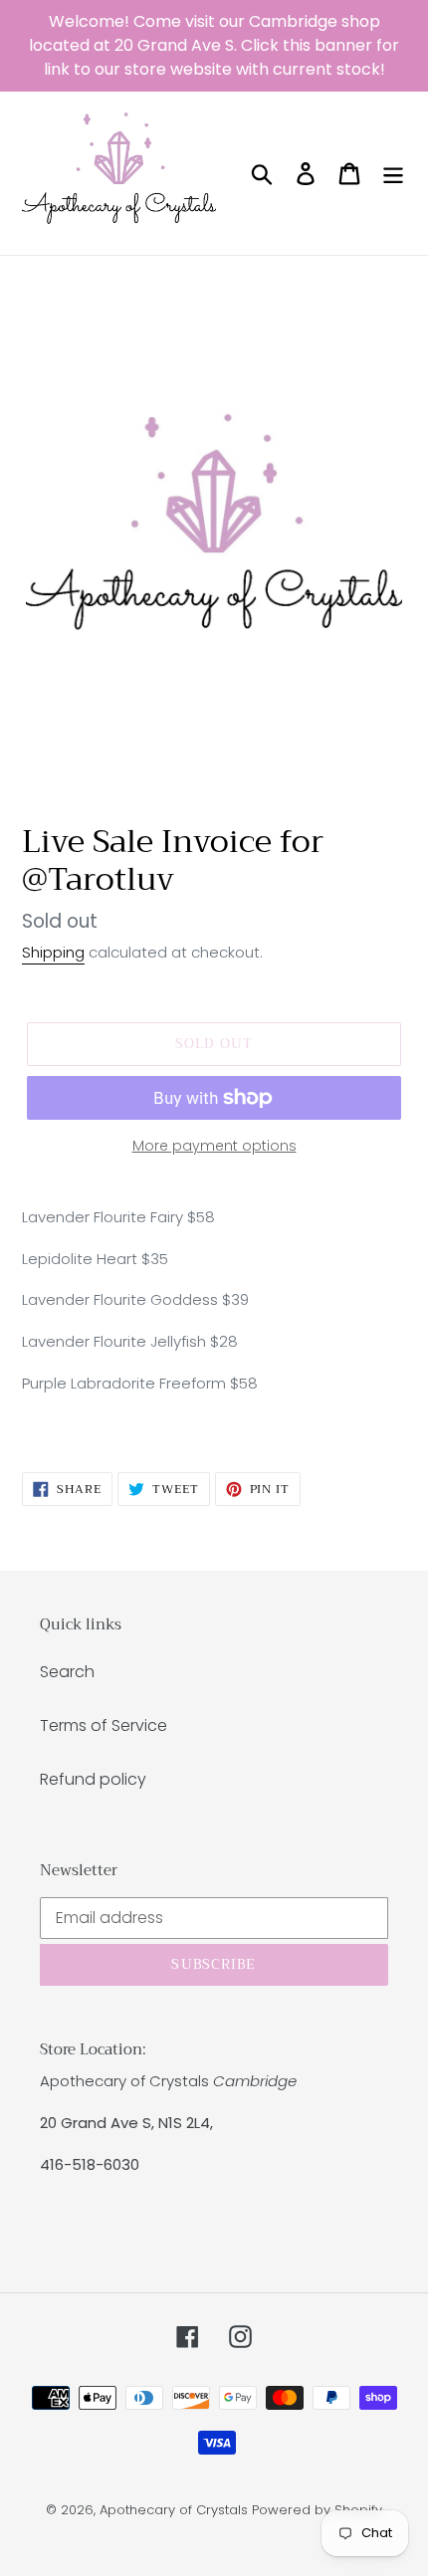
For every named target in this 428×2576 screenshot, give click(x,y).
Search (67, 1672)
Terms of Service (104, 1725)
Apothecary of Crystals (174, 2510)
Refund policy (93, 1779)
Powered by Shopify (317, 2510)
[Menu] (393, 173)
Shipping (53, 952)
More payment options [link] (214, 1146)
